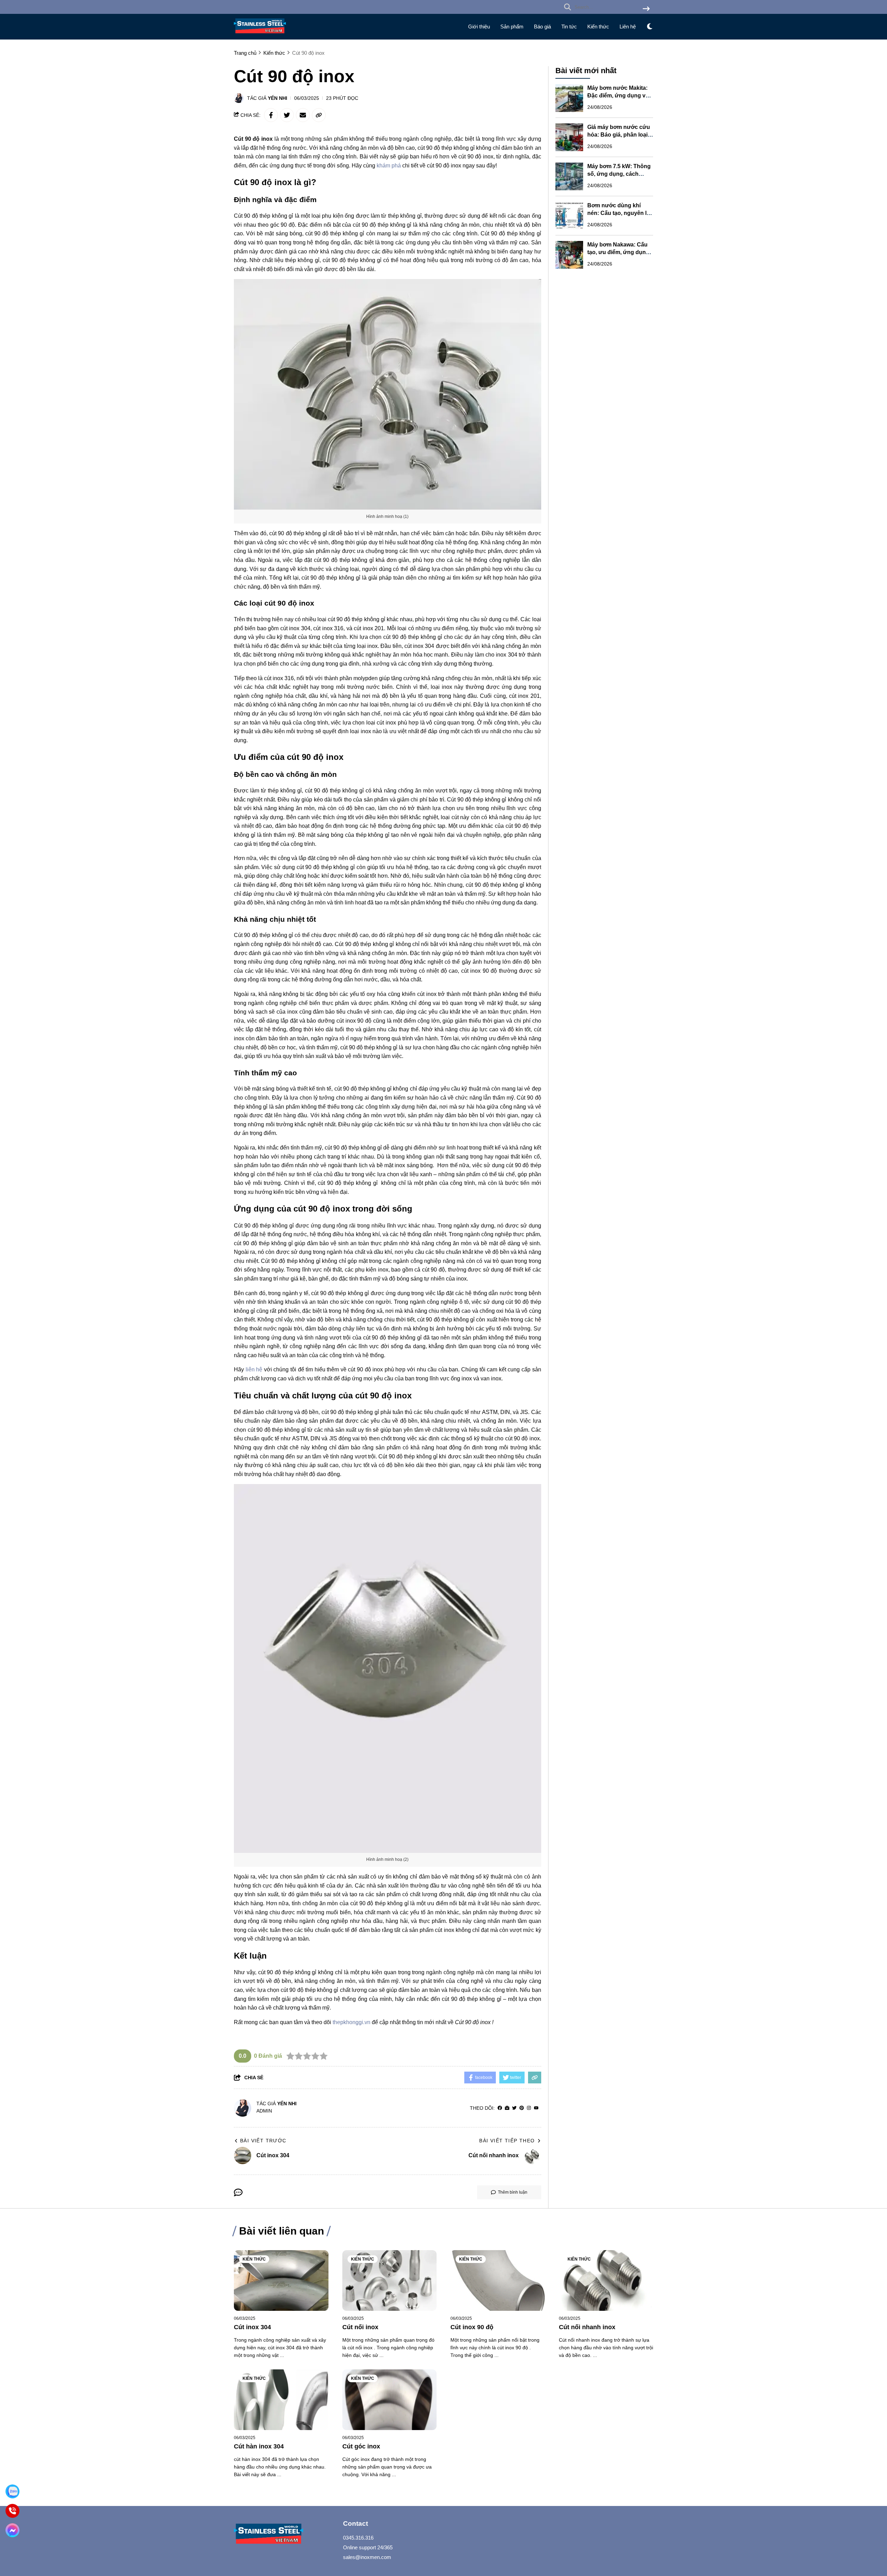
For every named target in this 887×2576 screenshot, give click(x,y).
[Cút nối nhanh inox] (606, 2280)
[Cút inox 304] (281, 2280)
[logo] (260, 35)
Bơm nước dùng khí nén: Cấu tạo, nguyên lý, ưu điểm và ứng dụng (619, 213)
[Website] (507, 2108)
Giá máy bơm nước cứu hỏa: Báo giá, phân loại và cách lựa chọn (619, 135)
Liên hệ (628, 27)
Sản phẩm (512, 27)
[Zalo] (12, 2491)
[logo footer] (284, 2535)
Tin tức (569, 27)
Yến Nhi (278, 98)
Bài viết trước (263, 2141)
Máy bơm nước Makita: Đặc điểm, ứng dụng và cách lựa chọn (618, 96)
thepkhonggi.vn (352, 2022)
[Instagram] (529, 2108)
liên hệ (254, 1369)
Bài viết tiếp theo (507, 2141)
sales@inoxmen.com (367, 2557)
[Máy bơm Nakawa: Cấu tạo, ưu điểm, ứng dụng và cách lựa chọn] (569, 255)
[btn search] (646, 9)
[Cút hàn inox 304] (281, 2400)
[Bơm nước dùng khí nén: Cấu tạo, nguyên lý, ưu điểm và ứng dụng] (569, 216)
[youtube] (536, 2108)
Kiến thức (598, 27)
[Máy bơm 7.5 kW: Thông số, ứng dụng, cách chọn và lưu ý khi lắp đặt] (569, 176)
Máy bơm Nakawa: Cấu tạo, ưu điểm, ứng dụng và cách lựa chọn (618, 252)
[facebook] (500, 2108)
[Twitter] (514, 2108)
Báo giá (542, 27)
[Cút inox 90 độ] (498, 2280)
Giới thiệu (479, 27)
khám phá (389, 166)
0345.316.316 (358, 2538)
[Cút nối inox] (390, 2280)
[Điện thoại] (12, 2511)
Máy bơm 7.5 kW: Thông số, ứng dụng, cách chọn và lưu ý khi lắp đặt (620, 174)
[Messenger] (12, 2530)
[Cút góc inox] (390, 2400)
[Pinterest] (522, 2108)
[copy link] (319, 115)
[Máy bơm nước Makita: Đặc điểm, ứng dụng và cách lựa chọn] (569, 98)
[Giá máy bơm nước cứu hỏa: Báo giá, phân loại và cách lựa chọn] (569, 137)
